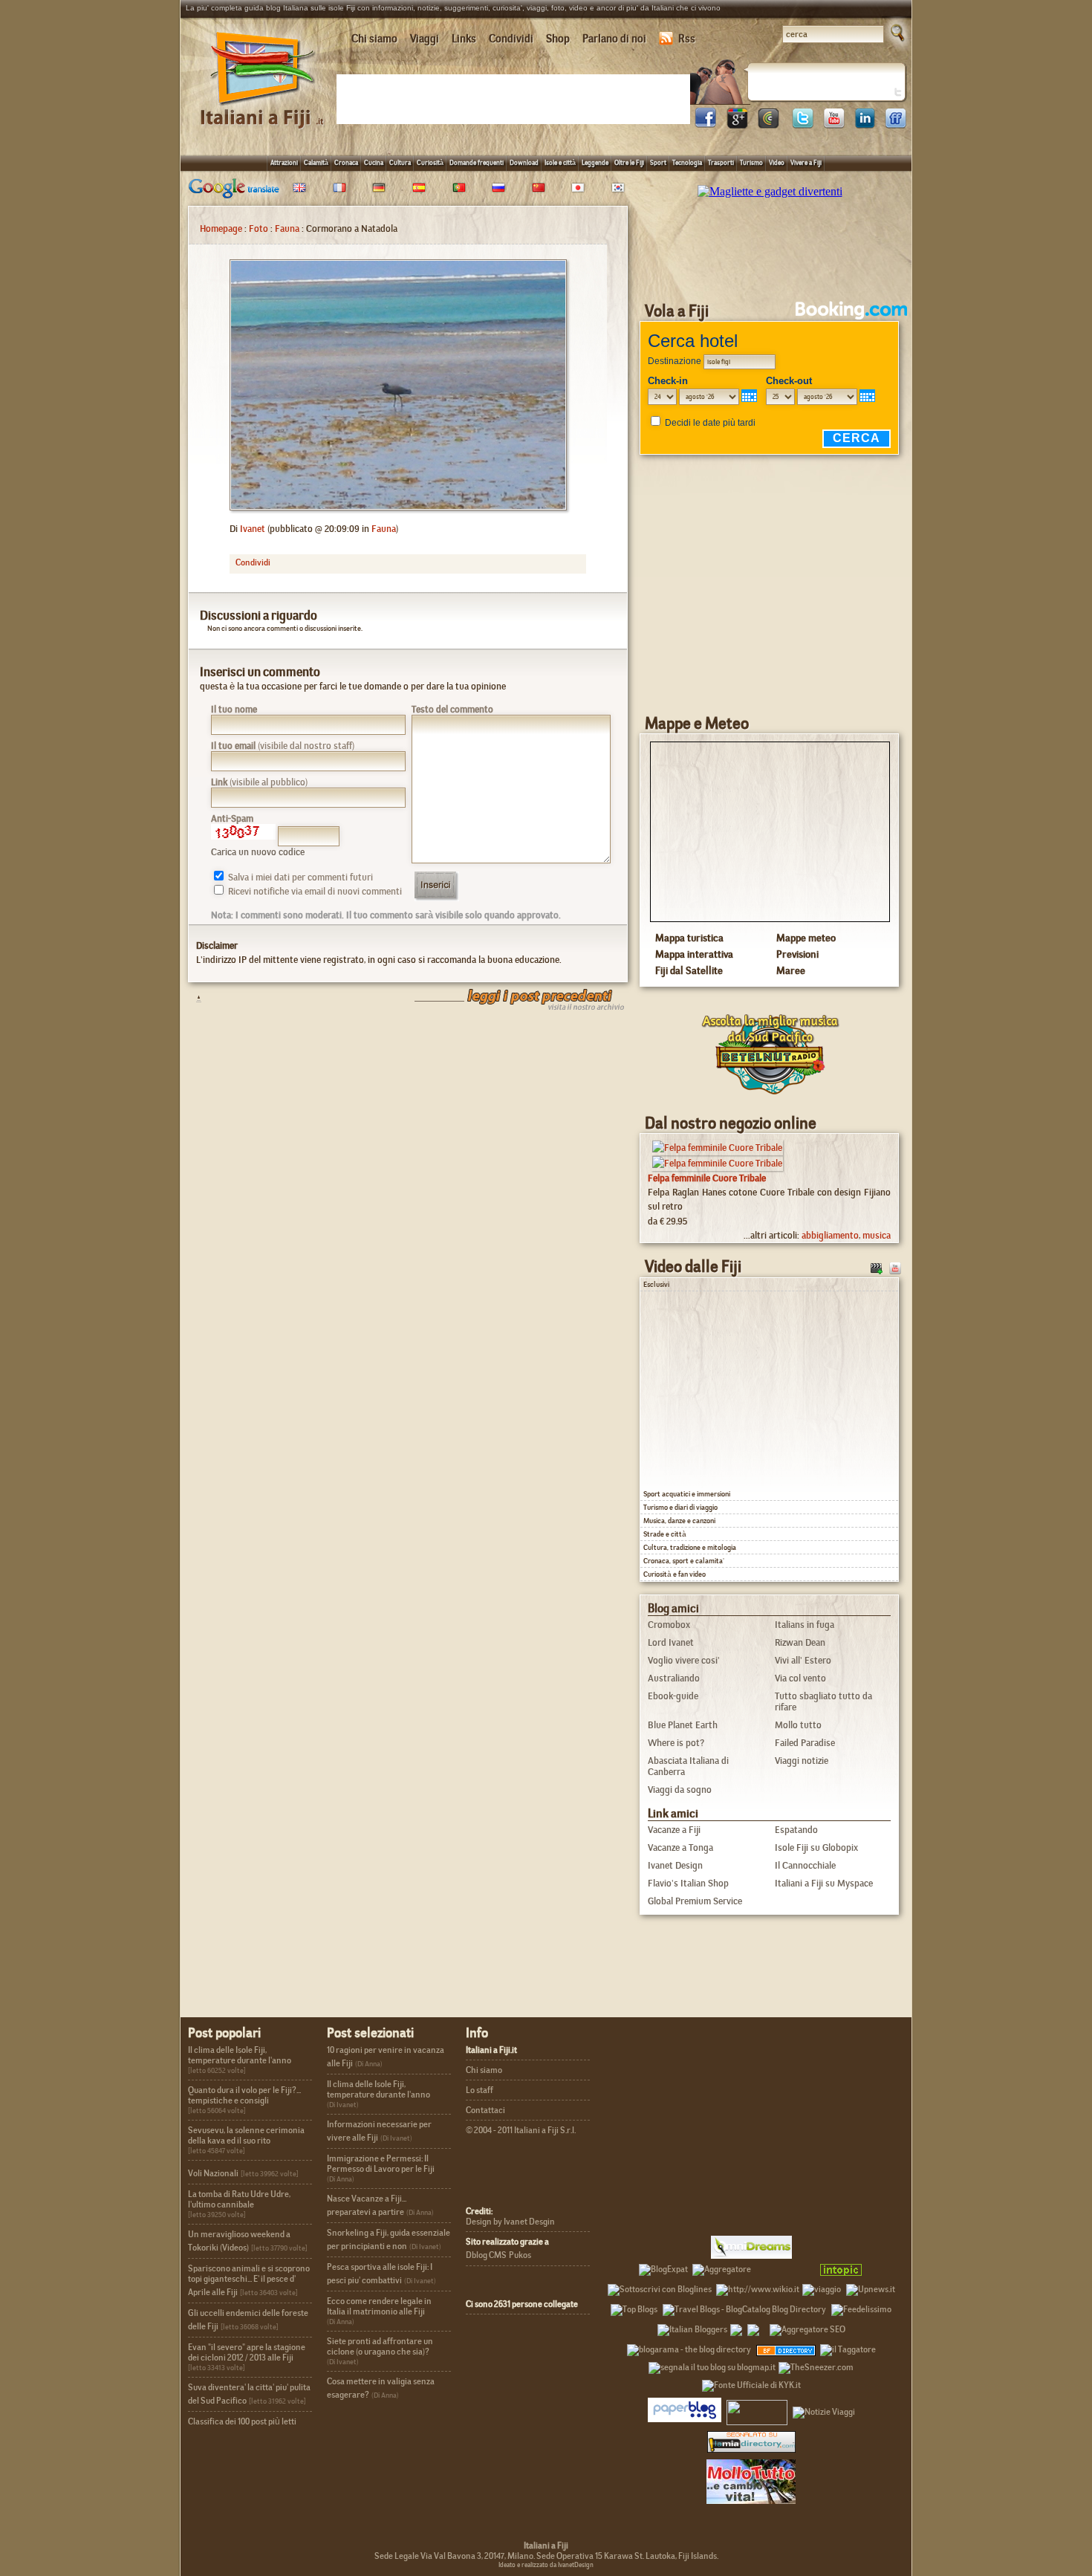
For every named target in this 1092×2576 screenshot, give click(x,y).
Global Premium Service (695, 1901)
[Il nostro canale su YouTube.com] (895, 1267)
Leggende (595, 162)
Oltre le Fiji (629, 162)
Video (777, 162)
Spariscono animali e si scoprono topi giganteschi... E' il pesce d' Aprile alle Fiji (249, 2280)
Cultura (400, 162)
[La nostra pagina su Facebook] (706, 124)
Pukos (520, 2255)
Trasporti (721, 162)
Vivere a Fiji (806, 162)
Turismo (751, 162)
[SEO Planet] (807, 2327)
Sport (658, 162)
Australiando (674, 1678)
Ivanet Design (675, 1865)
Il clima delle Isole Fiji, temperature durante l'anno (240, 2055)
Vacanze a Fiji (674, 1830)
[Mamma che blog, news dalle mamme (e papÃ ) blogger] (784, 2267)
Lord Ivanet (671, 1642)
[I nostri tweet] (802, 124)
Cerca (857, 438)
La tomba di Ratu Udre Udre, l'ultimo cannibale (239, 2199)
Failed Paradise (805, 1743)
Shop (558, 39)
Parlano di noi (614, 39)
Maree (791, 970)
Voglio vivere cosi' (684, 1660)
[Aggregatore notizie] (722, 2267)
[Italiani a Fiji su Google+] (737, 124)
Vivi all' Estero (803, 1660)
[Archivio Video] (877, 1267)
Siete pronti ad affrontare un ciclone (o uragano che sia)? (380, 2346)
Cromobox (669, 1625)
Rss (687, 39)
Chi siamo (374, 39)
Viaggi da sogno (680, 1790)
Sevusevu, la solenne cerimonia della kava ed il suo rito (246, 2135)
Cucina (374, 162)
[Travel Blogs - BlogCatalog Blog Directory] (744, 2307)
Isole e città (560, 162)
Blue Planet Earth (683, 1725)
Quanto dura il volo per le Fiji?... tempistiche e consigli (244, 2095)
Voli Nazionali (213, 2173)
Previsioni (797, 954)
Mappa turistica (689, 938)
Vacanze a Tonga (680, 1847)
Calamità (316, 162)
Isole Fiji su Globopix (816, 1847)
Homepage (221, 228)
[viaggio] (822, 2287)
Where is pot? (676, 1743)
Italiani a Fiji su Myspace (824, 1883)
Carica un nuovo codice (258, 852)
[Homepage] (263, 110)
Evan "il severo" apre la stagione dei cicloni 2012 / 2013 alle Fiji (247, 2352)
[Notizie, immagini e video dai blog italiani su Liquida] (757, 2410)
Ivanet (253, 529)
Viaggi (425, 39)
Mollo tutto (798, 1725)
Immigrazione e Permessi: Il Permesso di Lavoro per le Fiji (381, 2164)
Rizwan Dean (800, 1642)
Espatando (796, 1830)
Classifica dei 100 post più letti (242, 2421)
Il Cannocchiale (805, 1865)
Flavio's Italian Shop (688, 1883)
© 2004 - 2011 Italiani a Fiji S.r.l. (521, 2130)
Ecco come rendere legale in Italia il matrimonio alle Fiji (379, 2306)
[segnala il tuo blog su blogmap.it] (712, 2365)
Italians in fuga (805, 1625)
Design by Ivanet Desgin (510, 2222)
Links (464, 39)
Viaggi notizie (802, 1761)
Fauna (287, 228)
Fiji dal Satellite (689, 970)
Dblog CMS (486, 2255)
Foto (259, 228)
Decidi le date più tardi (710, 423)
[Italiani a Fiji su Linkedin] (865, 124)
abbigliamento (830, 1235)
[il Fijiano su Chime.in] (768, 124)
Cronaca (346, 162)
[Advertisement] (516, 98)
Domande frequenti (477, 162)
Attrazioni (284, 162)
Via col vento (800, 1678)
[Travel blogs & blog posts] (787, 2347)
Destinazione (675, 361)
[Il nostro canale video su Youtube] (833, 124)
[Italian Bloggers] (692, 2327)
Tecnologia (687, 162)
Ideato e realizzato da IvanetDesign (546, 2565)
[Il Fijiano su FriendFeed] (896, 124)
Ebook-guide (673, 1696)
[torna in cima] (191, 998)
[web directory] (751, 2441)
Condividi (511, 39)
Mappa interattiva (694, 954)
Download (524, 162)
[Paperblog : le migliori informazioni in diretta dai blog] (685, 2410)
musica (877, 1235)
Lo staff (480, 2090)
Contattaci (485, 2110)
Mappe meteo (806, 938)
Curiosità (430, 162)
